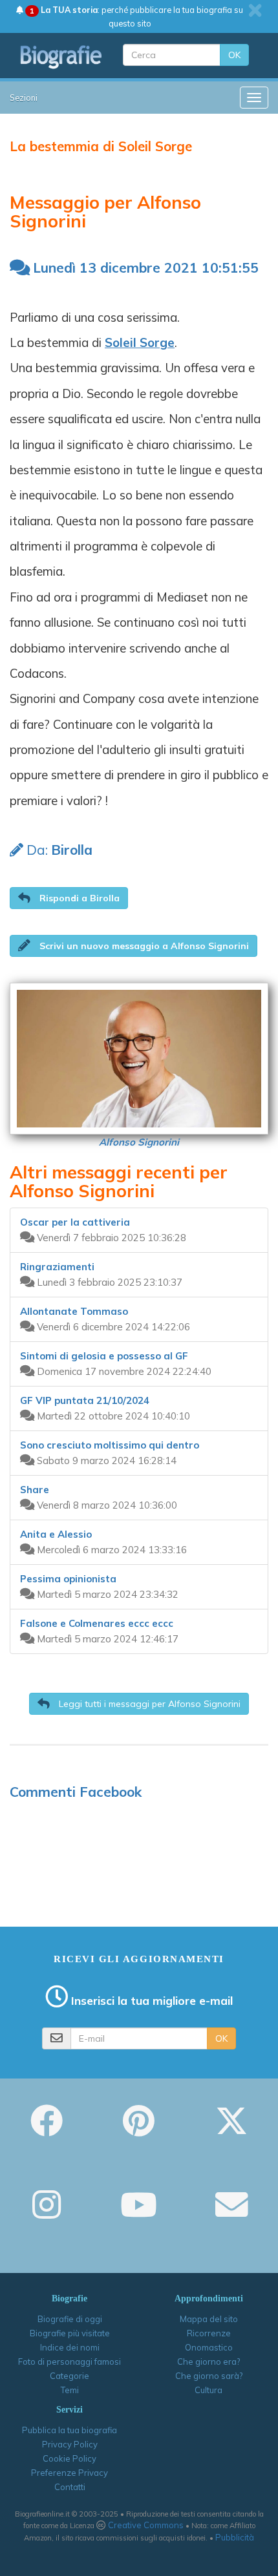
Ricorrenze (209, 2333)
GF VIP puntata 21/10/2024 (85, 1400)
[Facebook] (47, 2130)
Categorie (69, 2376)
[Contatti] (231, 2214)
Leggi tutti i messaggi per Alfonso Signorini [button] (148, 1704)
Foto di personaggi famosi (69, 2361)
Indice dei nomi (70, 2347)
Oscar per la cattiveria (75, 1222)
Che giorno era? (208, 2361)
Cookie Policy (69, 2458)
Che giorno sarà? (209, 2376)
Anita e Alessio (56, 1534)
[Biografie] (61, 57)
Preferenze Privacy (69, 2473)
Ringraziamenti (57, 1267)
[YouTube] (139, 2214)
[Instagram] (47, 2214)
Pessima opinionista (68, 1579)
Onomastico (209, 2347)
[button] (69, 898)
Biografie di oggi (70, 2319)
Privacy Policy (70, 2444)
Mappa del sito (209, 2319)
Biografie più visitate (70, 2333)
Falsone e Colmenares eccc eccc (97, 1623)
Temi (70, 2390)
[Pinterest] (139, 2130)
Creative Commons (146, 2525)
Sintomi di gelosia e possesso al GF (104, 1356)
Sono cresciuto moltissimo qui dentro (110, 1445)
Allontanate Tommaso (74, 1311)
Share (35, 1490)
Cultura (208, 2390)
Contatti (70, 2487)
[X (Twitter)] (231, 2130)
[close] (255, 10)
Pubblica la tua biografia (69, 2430)
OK (234, 55)
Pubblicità (235, 2537)
